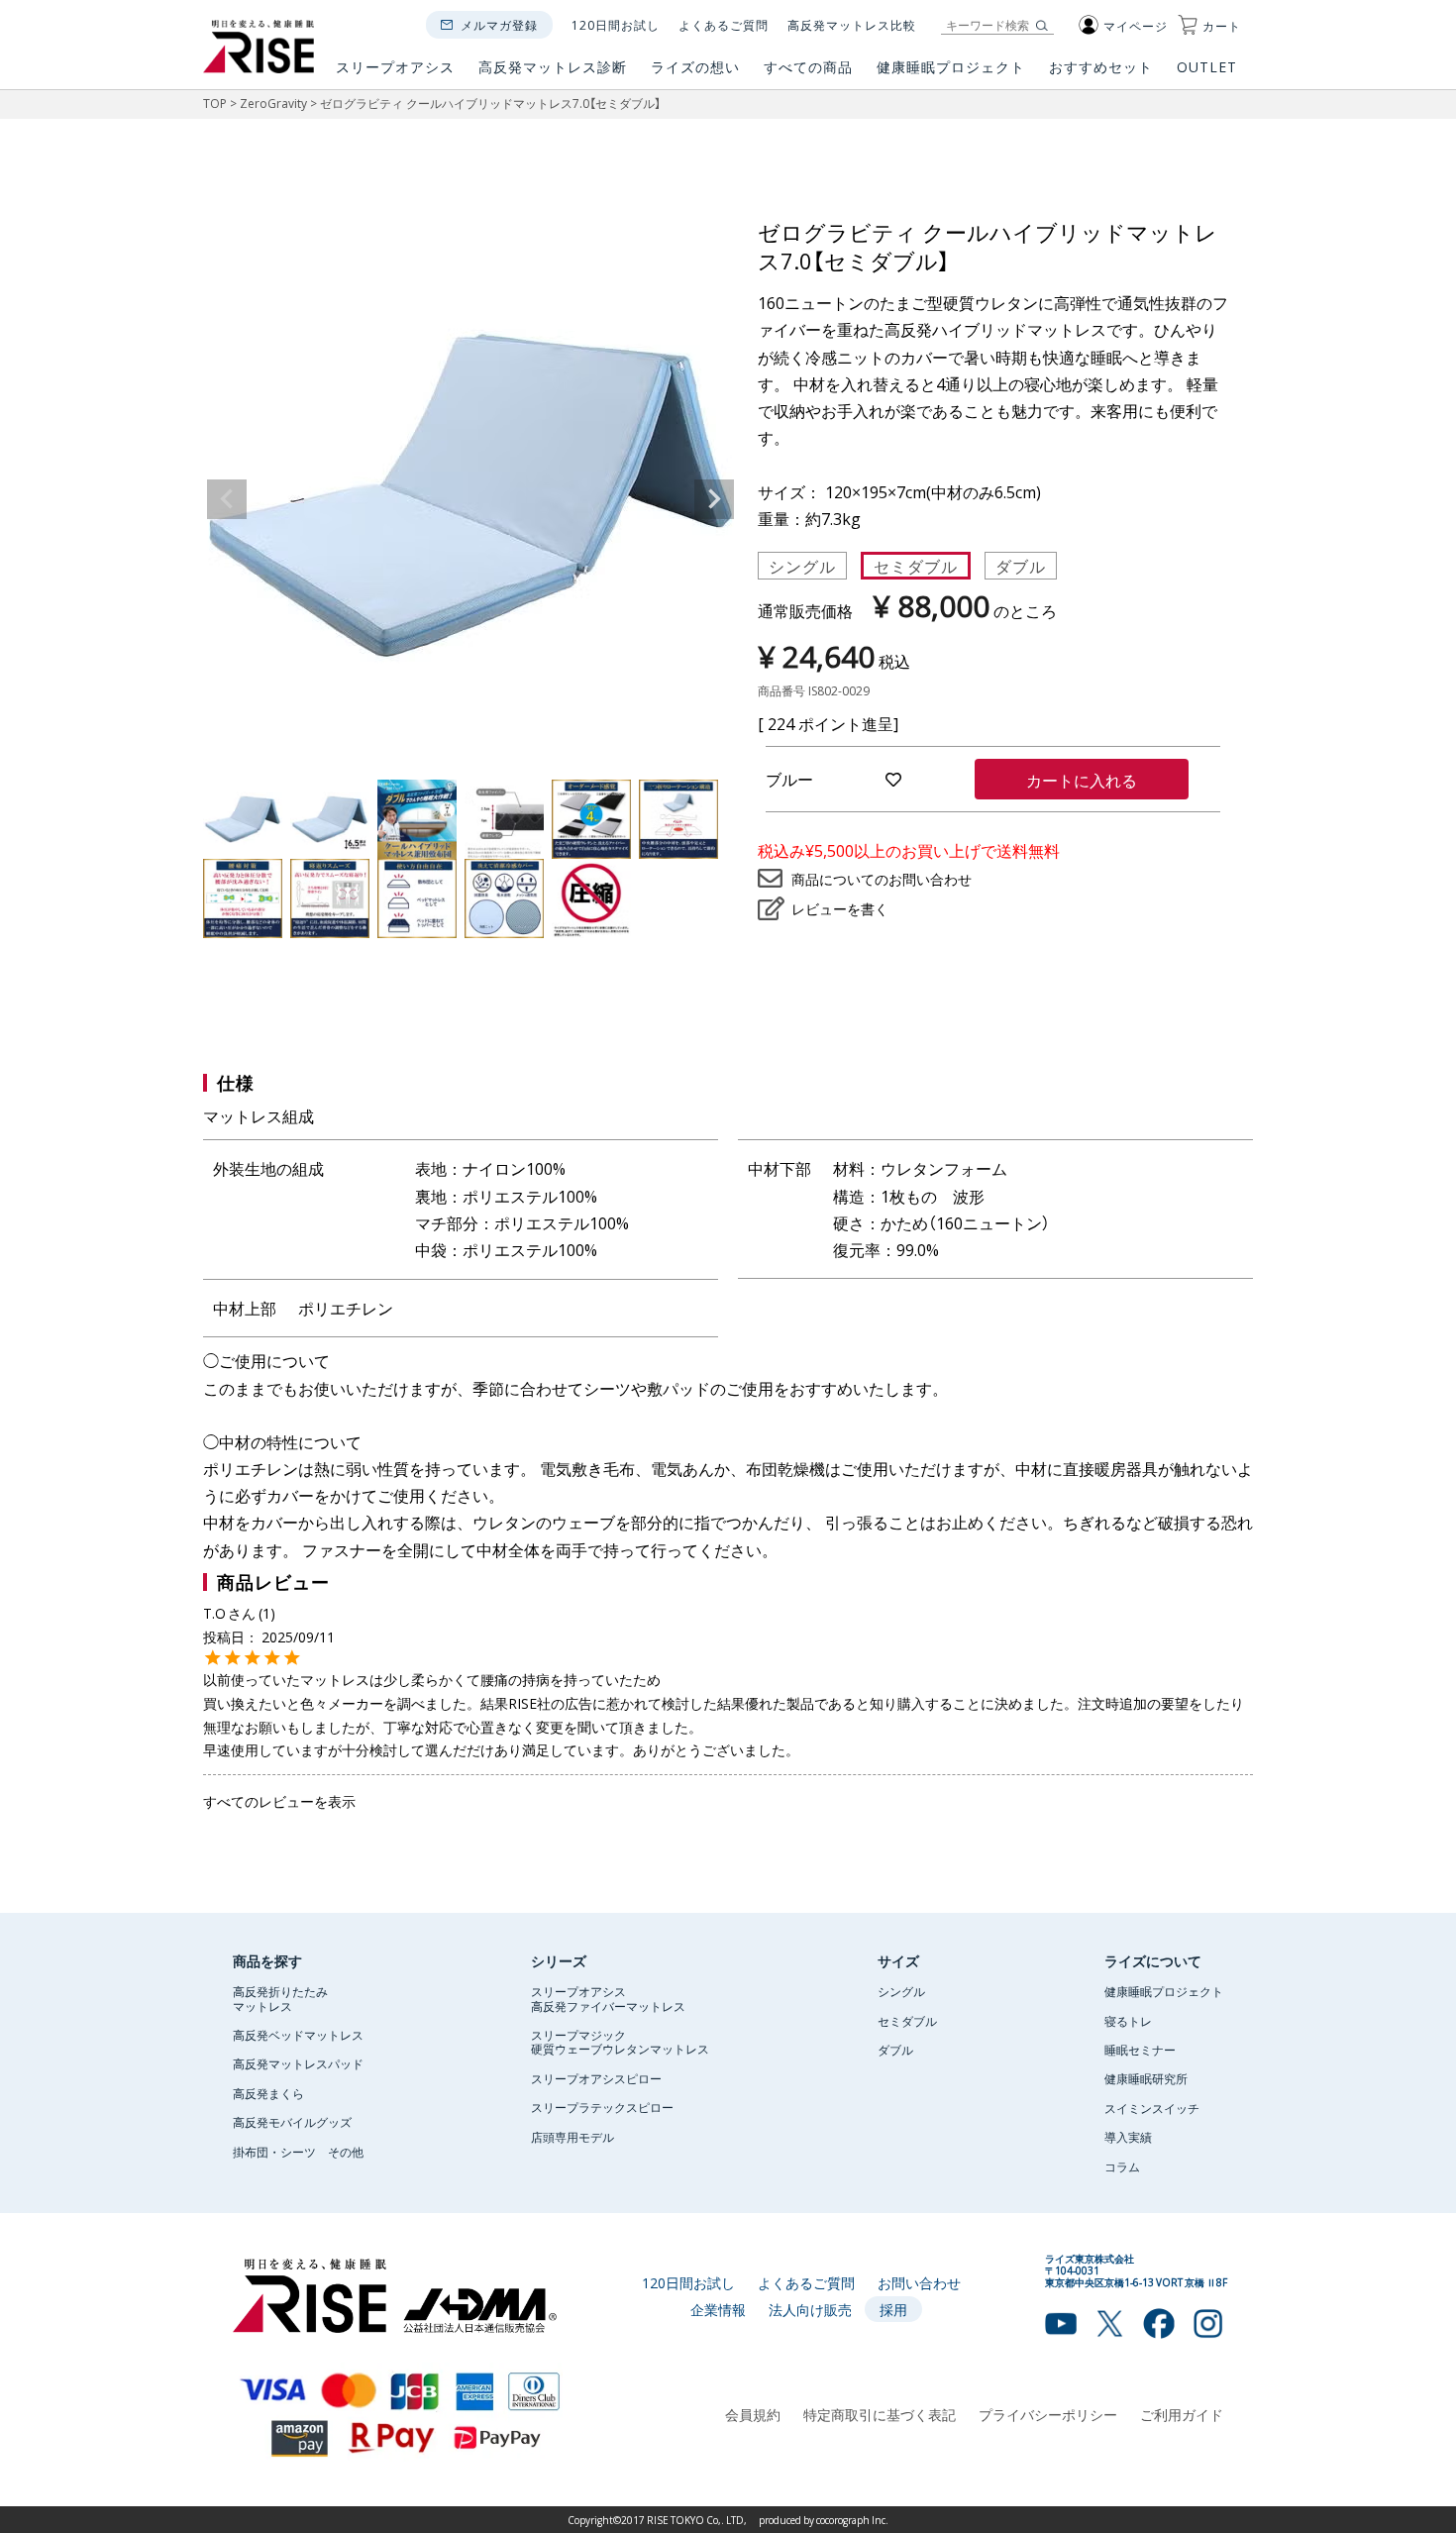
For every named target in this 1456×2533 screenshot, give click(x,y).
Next (714, 499)
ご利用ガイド (1182, 2414)
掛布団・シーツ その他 (298, 2152)
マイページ (1136, 26)
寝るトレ (1128, 2021)
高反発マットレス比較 (852, 25)
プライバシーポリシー (1048, 2414)
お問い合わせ (919, 2282)
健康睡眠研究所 (1146, 2078)
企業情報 (718, 2309)
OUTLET (1209, 68)
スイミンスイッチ (1152, 2108)
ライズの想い (695, 68)
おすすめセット (1101, 68)
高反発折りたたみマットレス (280, 1998)
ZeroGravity (273, 103)
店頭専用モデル (572, 2137)
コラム (1122, 2166)
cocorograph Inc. (852, 2520)
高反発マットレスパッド (298, 2063)
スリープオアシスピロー (596, 2078)
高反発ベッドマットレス (298, 2035)
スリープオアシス (395, 68)
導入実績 (1128, 2137)
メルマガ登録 (499, 25)
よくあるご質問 (724, 25)
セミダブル (916, 566)
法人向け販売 (810, 2309)
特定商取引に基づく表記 (880, 2414)
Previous (227, 499)
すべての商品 (808, 68)
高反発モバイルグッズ (292, 2122)
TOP (215, 103)
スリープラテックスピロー (602, 2107)
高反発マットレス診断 (553, 68)
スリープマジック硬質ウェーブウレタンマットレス (620, 2042)
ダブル (1021, 566)
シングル (802, 566)
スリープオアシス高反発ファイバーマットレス (608, 1998)
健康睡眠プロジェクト (951, 68)
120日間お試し (616, 25)
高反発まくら (268, 2093)
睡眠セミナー (1140, 2050)
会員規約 (753, 2414)
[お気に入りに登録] (894, 779)
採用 (893, 2309)
